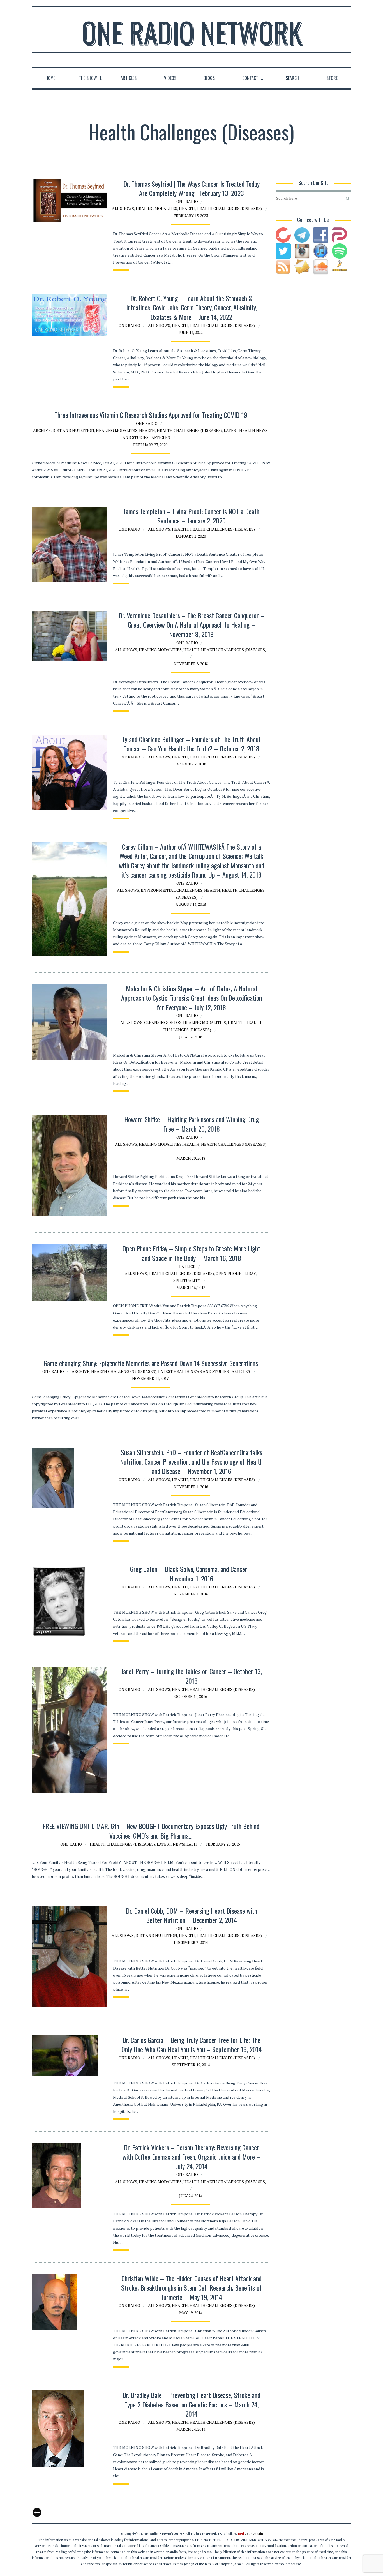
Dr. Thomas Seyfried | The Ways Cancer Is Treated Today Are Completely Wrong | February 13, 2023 (191, 188)
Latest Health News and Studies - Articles (204, 1371)
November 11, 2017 (150, 1378)
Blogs (209, 78)
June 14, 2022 (191, 332)
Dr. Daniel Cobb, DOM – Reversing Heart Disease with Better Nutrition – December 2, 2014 (191, 1915)
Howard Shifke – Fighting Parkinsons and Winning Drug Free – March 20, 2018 (191, 1124)
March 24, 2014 (191, 2429)
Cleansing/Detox (163, 1022)
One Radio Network (192, 32)
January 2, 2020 (191, 536)
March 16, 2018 (191, 1287)
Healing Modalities (160, 650)
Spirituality (187, 1280)
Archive (42, 430)
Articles (129, 78)
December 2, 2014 (191, 1942)
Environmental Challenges (172, 890)
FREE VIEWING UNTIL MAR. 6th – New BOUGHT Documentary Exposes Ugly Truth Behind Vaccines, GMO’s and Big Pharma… (151, 1831)
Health (187, 208)
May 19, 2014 (191, 2313)
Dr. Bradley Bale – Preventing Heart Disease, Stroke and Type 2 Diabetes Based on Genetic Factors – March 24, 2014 (191, 2404)
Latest (164, 1844)
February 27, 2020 (150, 445)
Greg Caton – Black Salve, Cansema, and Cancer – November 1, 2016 (191, 1574)
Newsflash (185, 1844)
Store (332, 78)
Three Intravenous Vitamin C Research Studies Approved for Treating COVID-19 (151, 415)
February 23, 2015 (223, 1844)
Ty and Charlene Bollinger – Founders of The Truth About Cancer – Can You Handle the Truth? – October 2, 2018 (191, 744)
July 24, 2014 (191, 2196)
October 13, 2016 (191, 1696)
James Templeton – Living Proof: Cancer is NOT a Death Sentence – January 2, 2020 (191, 516)
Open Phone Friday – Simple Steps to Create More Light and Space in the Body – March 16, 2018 (191, 1253)
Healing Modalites (156, 208)
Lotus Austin (251, 2534)
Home (50, 78)
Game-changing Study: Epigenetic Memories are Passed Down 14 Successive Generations (151, 1363)
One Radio (187, 201)
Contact (250, 78)
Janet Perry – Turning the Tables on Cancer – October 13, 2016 (191, 1676)
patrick (187, 1266)
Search (292, 78)
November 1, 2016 (191, 1487)
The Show (88, 78)
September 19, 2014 (191, 2065)
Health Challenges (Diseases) (229, 208)
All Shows (123, 208)
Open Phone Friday (236, 1273)
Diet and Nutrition (73, 430)
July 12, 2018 (191, 1037)
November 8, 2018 (191, 664)
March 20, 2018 (191, 1158)
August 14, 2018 (191, 904)
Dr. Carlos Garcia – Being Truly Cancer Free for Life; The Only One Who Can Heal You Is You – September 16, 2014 (191, 2045)
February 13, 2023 (191, 215)
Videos (170, 78)
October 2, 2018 (191, 764)
